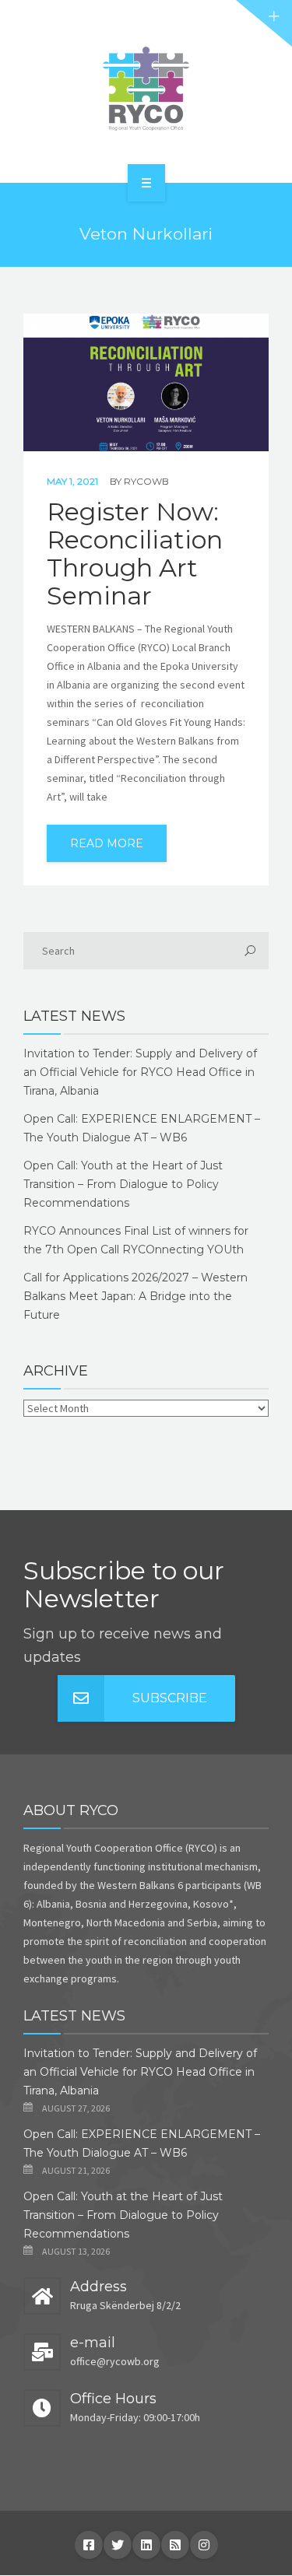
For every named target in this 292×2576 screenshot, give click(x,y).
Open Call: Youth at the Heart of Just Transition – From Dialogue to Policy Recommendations (123, 1184)
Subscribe (170, 1698)
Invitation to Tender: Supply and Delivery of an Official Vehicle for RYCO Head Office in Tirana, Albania (140, 1072)
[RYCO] (146, 89)
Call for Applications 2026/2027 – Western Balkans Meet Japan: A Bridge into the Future (135, 1296)
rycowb (146, 481)
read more (107, 843)
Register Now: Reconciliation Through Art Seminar (135, 554)
